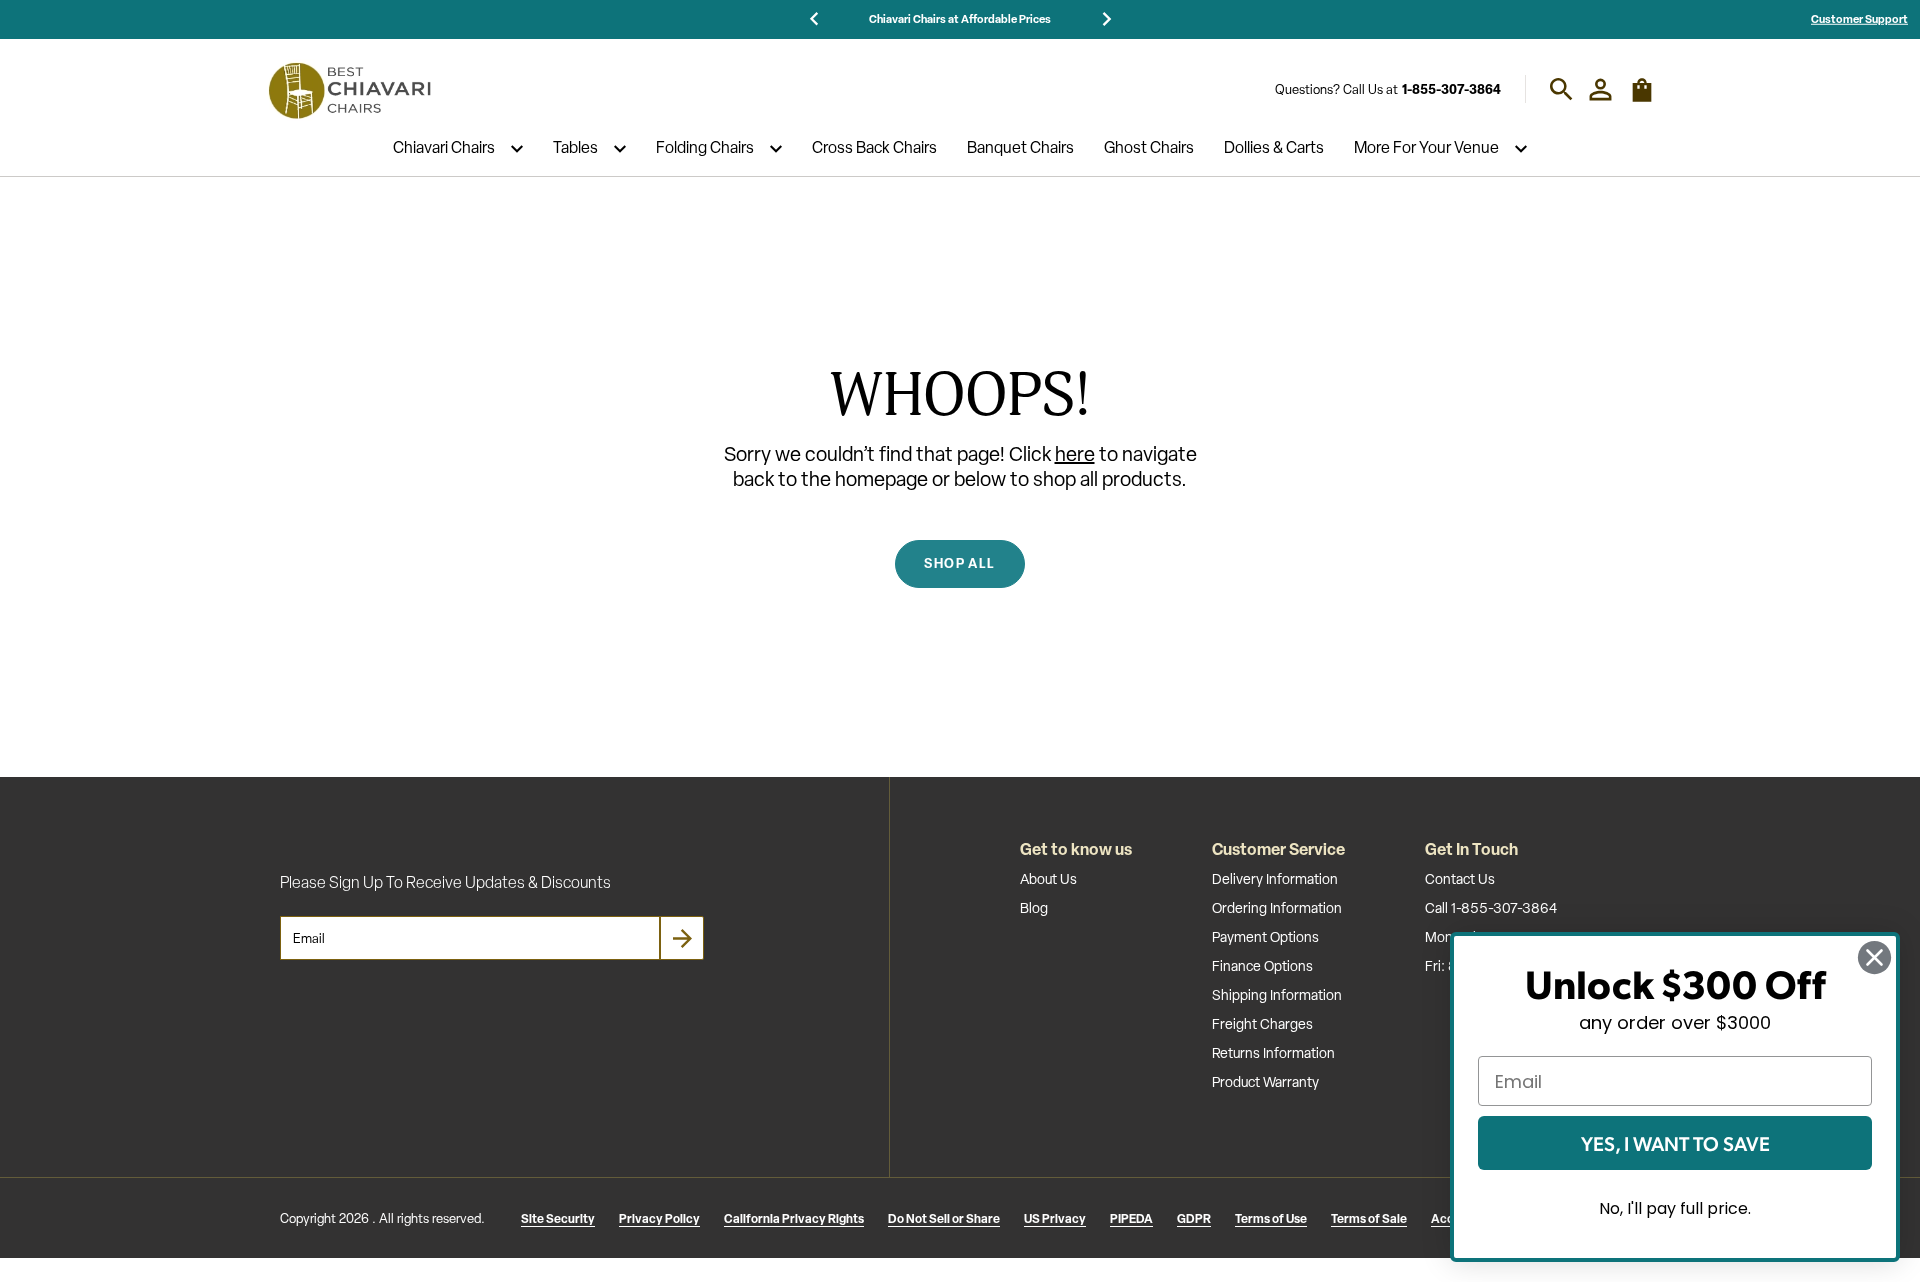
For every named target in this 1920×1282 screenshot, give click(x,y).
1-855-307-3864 (1451, 89)
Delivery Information (1275, 879)
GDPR (1194, 1218)
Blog (1034, 908)
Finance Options (1262, 966)
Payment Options (1265, 937)
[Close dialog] (1874, 957)
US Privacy (1055, 1218)
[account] (1600, 89)
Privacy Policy (659, 1218)
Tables (575, 149)
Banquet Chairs (1020, 149)
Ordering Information (1277, 908)
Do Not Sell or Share (944, 1218)
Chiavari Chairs (444, 149)
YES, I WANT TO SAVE (1675, 1143)
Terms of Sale (1369, 1218)
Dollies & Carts (1274, 149)
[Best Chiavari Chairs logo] (349, 90)
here (1075, 454)
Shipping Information (1277, 995)
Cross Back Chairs (874, 149)
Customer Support (1859, 18)
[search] (1561, 89)
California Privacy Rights (794, 1218)
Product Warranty (1265, 1082)
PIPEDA (1131, 1218)
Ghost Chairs (1149, 149)
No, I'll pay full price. (1675, 1208)
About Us (1048, 879)
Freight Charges (1262, 1024)
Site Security (558, 1218)
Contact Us (1460, 879)
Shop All (959, 563)
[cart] (1642, 98)
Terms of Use (1271, 1218)
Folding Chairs (705, 149)
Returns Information (1273, 1053)
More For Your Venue (1426, 149)
